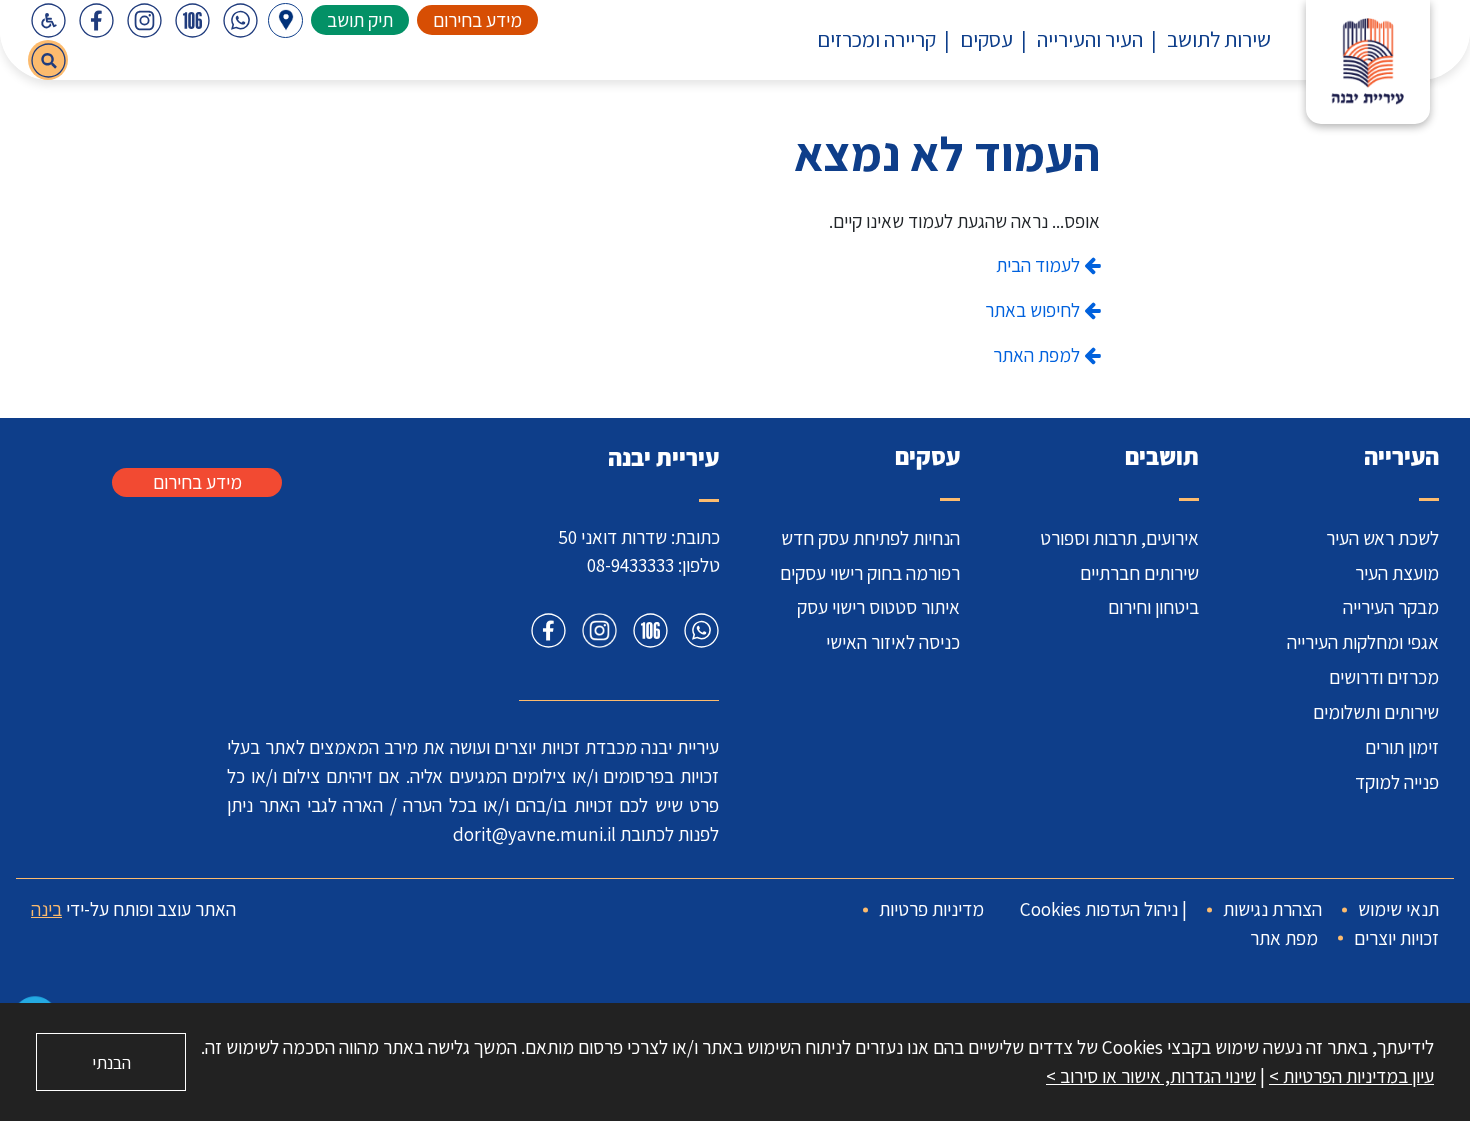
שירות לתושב (1219, 39)
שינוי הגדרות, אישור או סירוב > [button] (1151, 1076)
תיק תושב (360, 20)
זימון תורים (1402, 747)
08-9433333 (630, 565)
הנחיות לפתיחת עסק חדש (870, 538)
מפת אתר (1284, 938)
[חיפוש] (48, 60)
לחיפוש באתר (1034, 310)
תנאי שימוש (1398, 909)
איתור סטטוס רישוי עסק (878, 607)
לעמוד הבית (1040, 265)
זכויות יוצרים (1396, 938)
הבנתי (111, 1062)
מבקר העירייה (1391, 607)
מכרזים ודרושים (1384, 677)
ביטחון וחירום (1153, 607)
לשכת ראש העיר (1382, 538)
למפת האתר (1038, 355)
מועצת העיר (1397, 573)
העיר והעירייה (1090, 39)
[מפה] (285, 20)
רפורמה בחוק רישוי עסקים (870, 573)
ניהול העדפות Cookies (1099, 909)
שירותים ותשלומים (1376, 712)
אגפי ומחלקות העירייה (1363, 642)
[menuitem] (1207, 39)
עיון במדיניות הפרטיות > (1351, 1076)
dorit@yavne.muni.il (534, 834)
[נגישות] (48, 20)
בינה (46, 909)
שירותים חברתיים (1139, 573)
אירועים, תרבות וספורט (1119, 538)
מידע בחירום (477, 20)
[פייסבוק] (96, 20)
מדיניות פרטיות (931, 909)
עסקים (986, 39)
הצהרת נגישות (1272, 909)
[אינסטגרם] (144, 20)
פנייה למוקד (1397, 782)
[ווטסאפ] (240, 20)
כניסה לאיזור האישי (893, 642)
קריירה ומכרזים (876, 39)
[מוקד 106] (192, 20)
